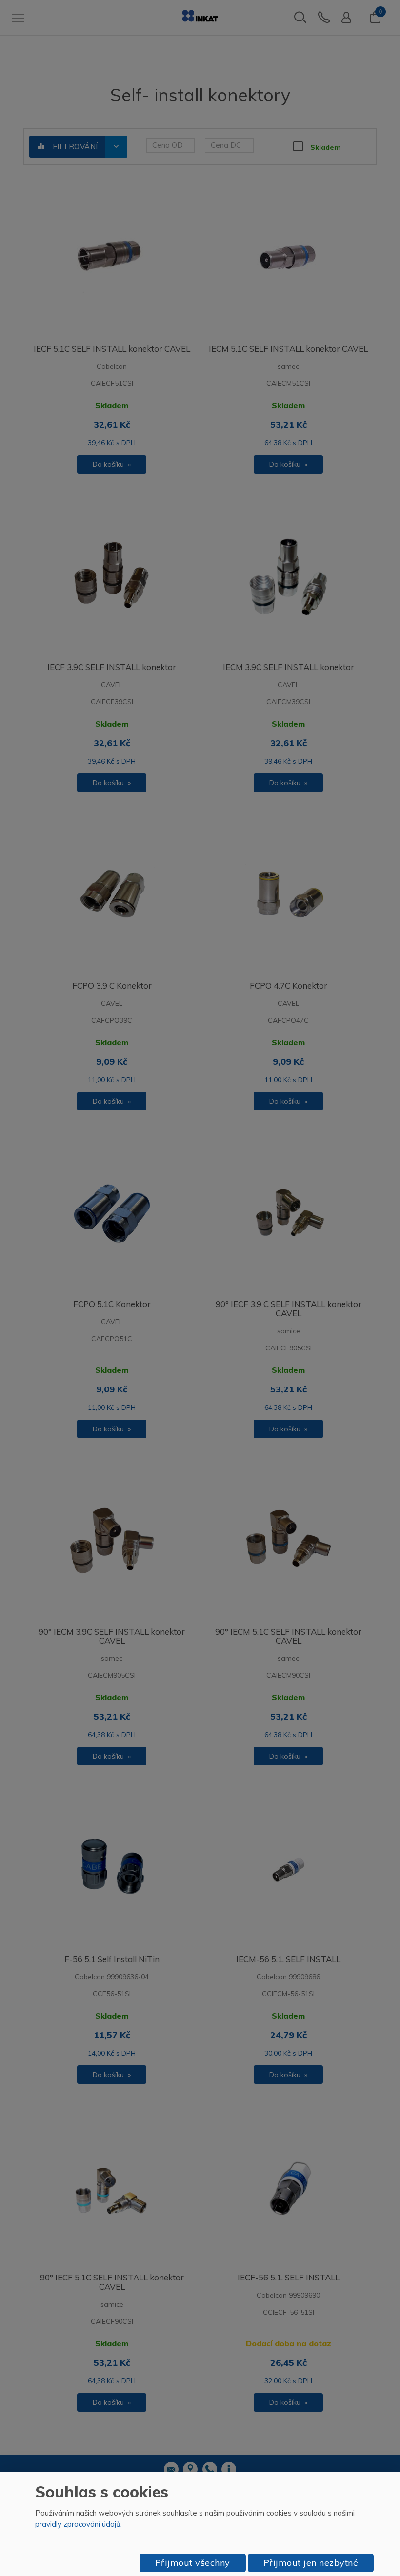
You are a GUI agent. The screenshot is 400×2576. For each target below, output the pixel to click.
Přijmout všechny (193, 2563)
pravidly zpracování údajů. (79, 2524)
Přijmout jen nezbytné (311, 2563)
